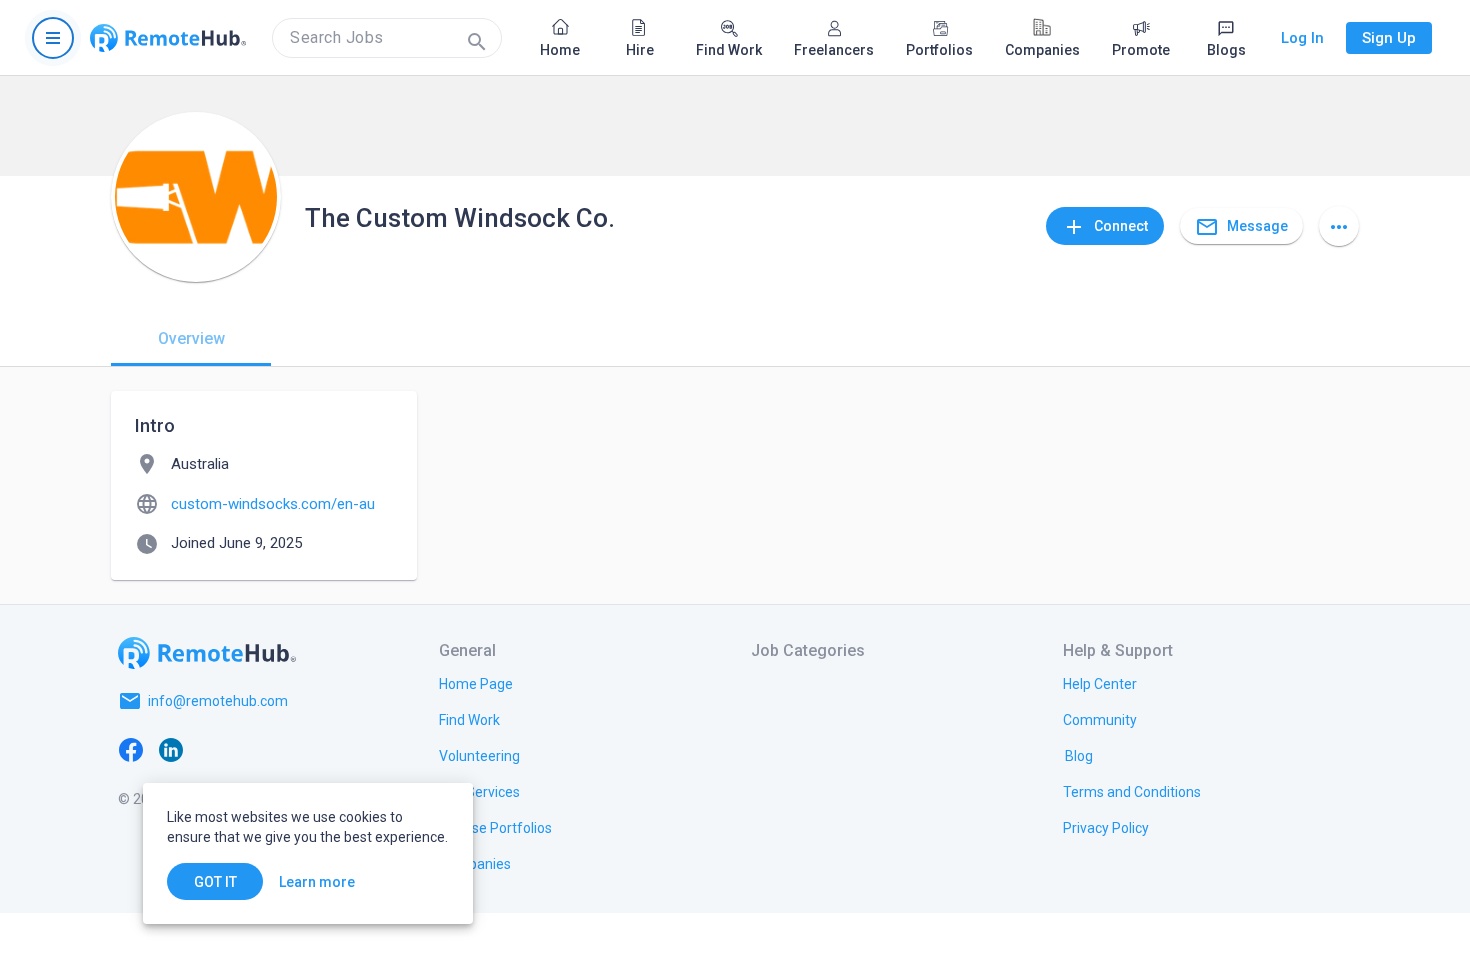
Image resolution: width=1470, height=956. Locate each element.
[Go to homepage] (168, 38)
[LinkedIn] (171, 749)
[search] (387, 38)
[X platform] (211, 749)
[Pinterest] (291, 749)
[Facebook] (131, 749)
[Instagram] (251, 749)
